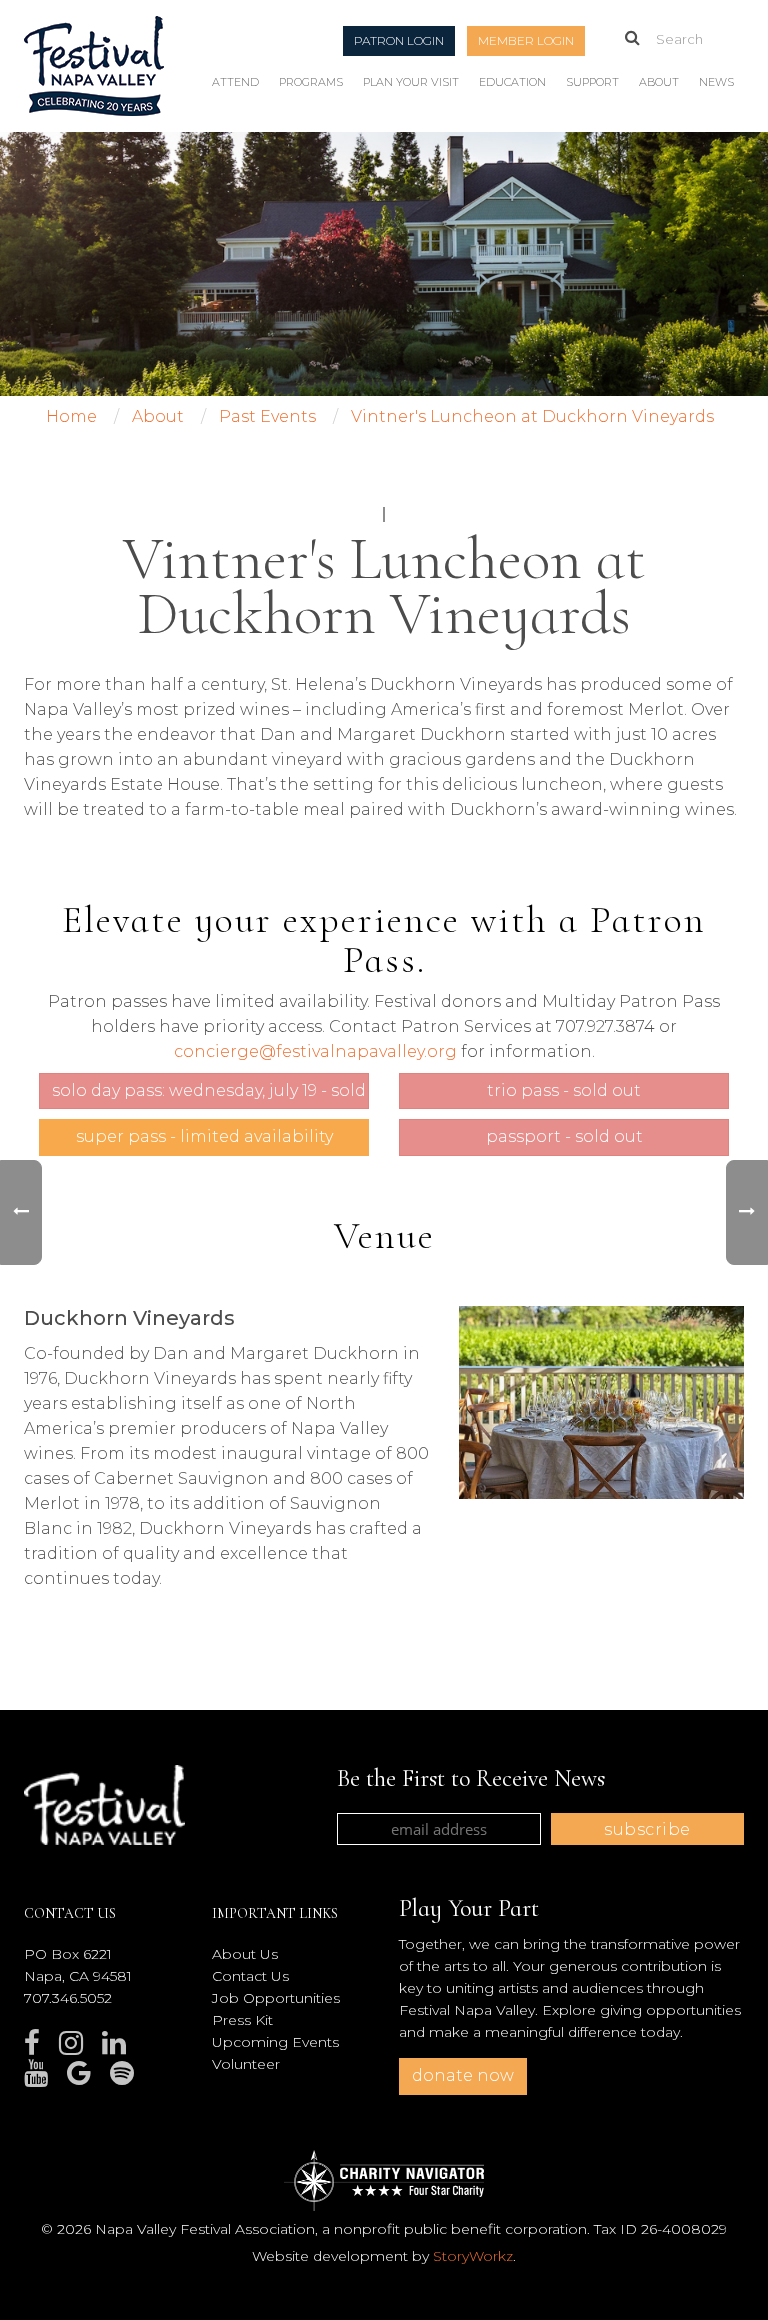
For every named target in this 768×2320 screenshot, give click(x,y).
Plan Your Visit (411, 82)
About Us (245, 1954)
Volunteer (246, 2064)
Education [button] (512, 82)
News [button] (716, 82)
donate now (463, 2075)
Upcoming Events (275, 2042)
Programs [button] (311, 82)
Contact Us (250, 1976)
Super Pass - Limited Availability (204, 1136)
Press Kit (242, 2020)
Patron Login (399, 40)
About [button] (659, 82)
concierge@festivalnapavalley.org (315, 1051)
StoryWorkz (473, 2256)
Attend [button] (235, 82)
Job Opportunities (276, 1998)
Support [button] (592, 82)
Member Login (526, 40)
